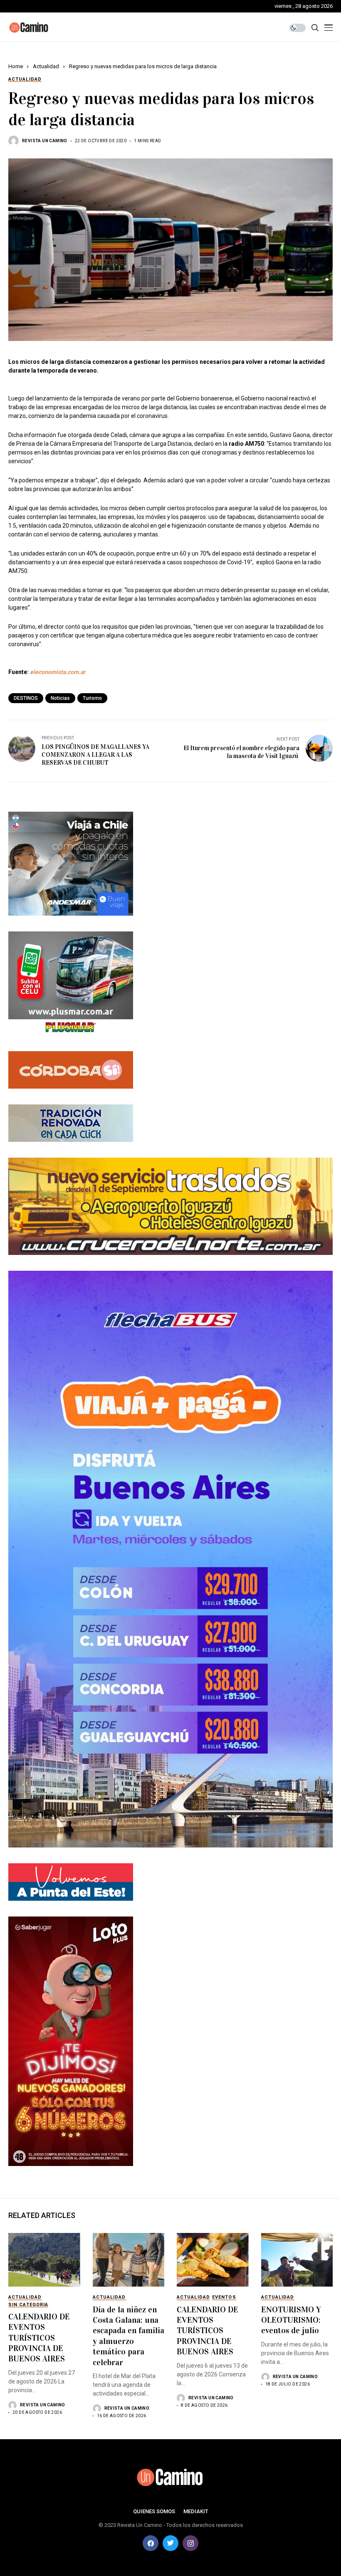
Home (16, 66)
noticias (60, 698)
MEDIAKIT (196, 2511)
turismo (92, 698)
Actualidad (46, 66)
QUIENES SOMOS (154, 2511)
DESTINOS (26, 698)
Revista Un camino (45, 141)
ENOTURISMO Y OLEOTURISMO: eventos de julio (291, 2320)
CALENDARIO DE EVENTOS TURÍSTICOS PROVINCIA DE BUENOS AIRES (39, 2338)
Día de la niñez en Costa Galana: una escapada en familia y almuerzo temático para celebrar (128, 2336)
